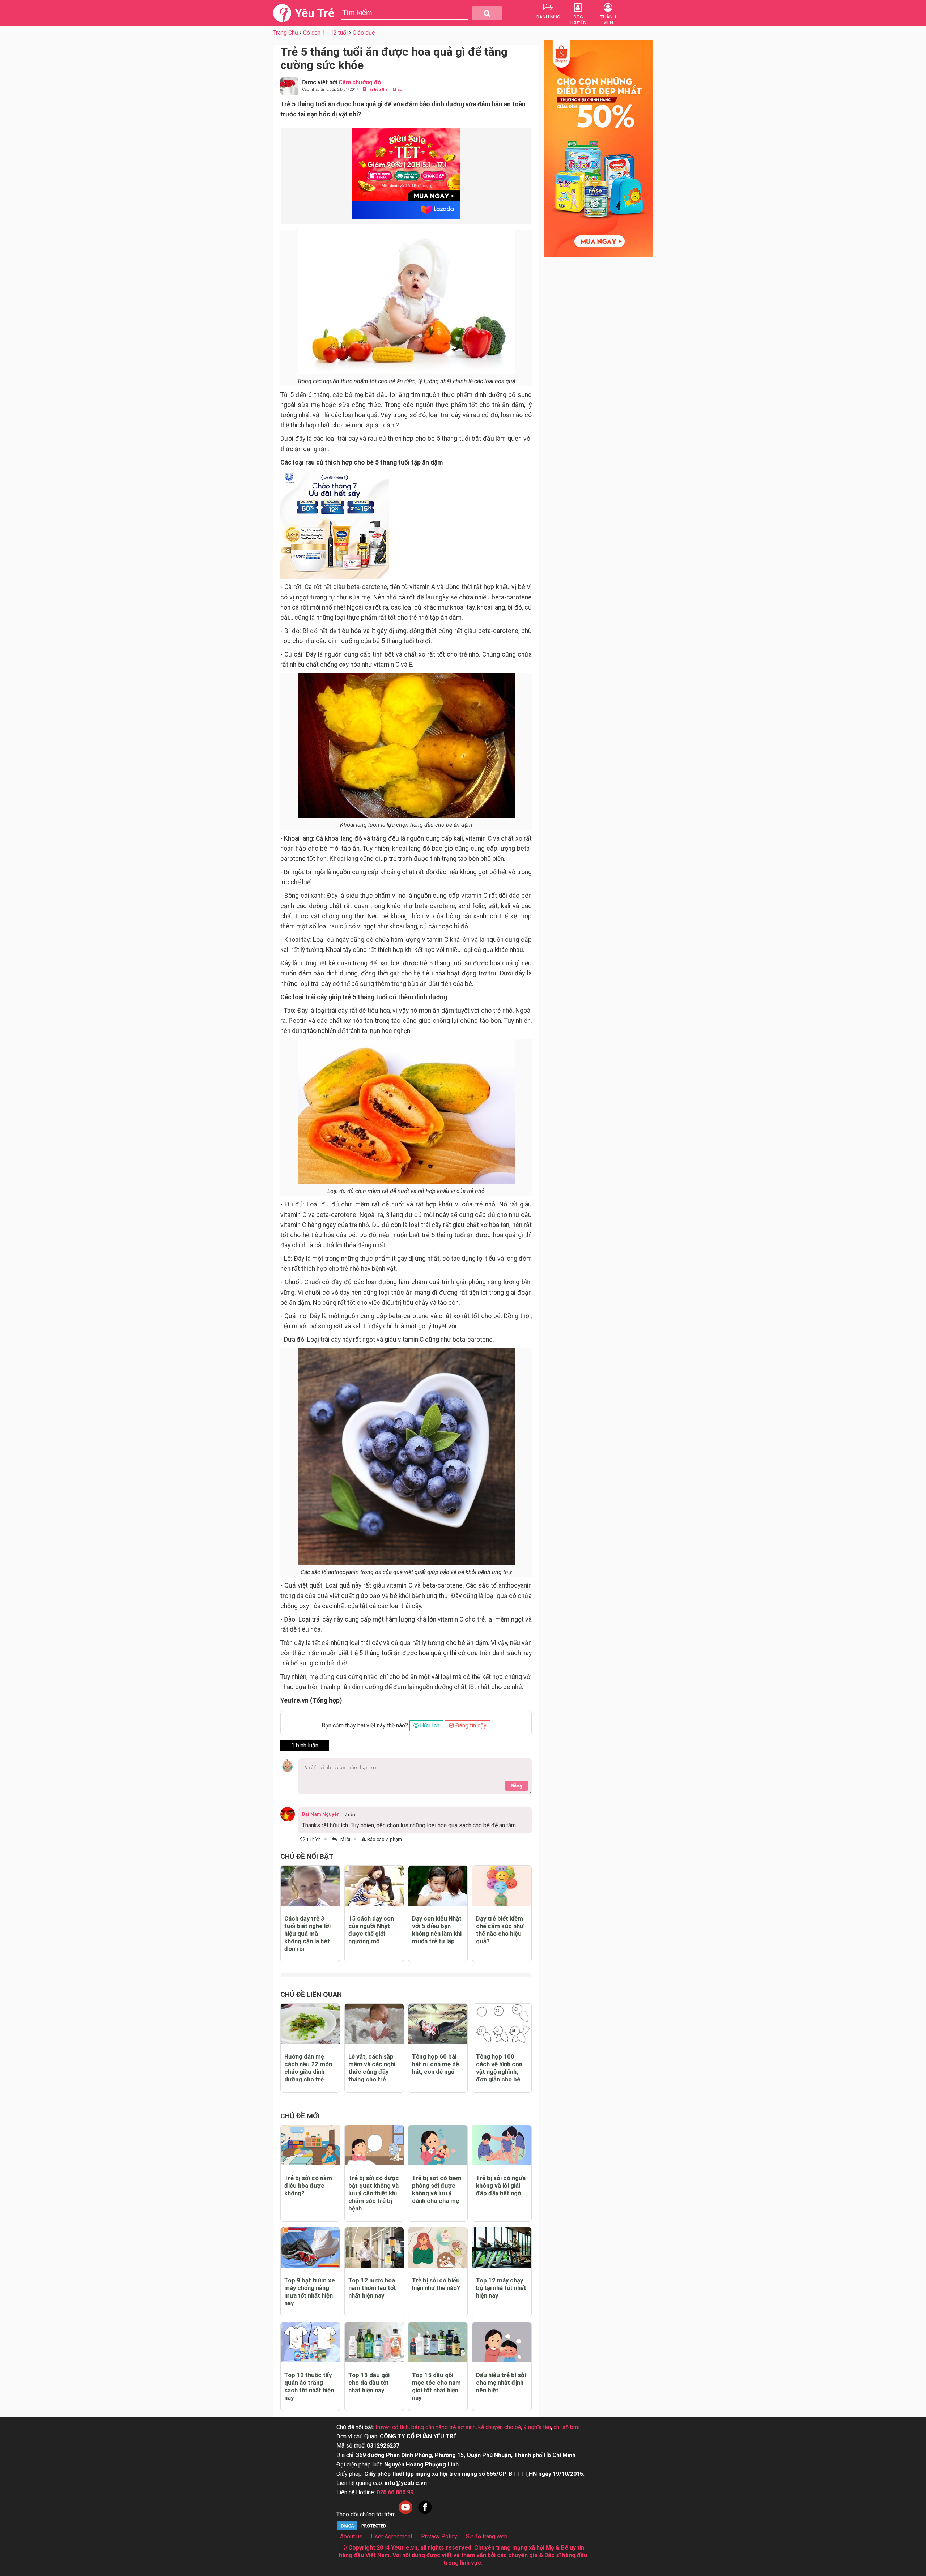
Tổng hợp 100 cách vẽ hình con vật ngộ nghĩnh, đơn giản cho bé (499, 2068)
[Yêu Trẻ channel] (405, 2514)
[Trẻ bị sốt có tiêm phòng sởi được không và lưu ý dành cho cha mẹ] (438, 2145)
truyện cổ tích (392, 2427)
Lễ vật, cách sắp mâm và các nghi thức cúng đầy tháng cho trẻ (372, 2068)
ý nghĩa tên (537, 2427)
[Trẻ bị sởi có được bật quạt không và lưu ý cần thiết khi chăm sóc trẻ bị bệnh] (374, 2145)
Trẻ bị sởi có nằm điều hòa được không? (308, 2186)
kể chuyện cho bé (500, 2427)
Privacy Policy (439, 2536)
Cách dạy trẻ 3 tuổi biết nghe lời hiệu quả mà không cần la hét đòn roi (307, 1934)
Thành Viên (608, 20)
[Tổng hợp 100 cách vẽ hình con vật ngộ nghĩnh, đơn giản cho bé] (502, 2024)
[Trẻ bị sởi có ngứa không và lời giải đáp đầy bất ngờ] (502, 2145)
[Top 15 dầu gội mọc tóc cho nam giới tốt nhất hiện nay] (438, 2342)
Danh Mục (548, 17)
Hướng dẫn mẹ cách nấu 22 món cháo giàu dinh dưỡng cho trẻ (308, 2068)
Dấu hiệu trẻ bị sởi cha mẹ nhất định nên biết (501, 2383)
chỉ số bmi (566, 2427)
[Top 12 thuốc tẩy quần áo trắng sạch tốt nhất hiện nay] (310, 2342)
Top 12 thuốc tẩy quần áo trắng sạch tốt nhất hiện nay (309, 2386)
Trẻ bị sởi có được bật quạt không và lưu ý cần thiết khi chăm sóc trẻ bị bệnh (374, 2193)
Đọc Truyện (578, 20)
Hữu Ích (429, 1725)
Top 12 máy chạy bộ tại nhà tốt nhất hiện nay (501, 2288)
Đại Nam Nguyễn (321, 1814)
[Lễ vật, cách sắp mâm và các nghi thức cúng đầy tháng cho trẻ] (374, 2024)
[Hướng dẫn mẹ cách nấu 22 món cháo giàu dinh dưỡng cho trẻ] (310, 2024)
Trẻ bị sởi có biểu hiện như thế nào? (436, 2284)
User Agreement (392, 2536)
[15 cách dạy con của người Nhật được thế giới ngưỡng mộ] (374, 1886)
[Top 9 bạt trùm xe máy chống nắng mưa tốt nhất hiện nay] (310, 2248)
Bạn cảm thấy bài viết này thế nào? (365, 1725)
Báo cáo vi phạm (384, 1839)
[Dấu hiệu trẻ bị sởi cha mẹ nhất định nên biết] (502, 2342)
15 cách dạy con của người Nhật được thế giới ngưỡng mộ (371, 1930)
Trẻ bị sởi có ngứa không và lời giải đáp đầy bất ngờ (501, 2186)
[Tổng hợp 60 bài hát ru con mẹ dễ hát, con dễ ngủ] (438, 2024)
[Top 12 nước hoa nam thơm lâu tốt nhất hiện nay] (374, 2248)
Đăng (517, 1786)
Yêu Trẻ (315, 13)
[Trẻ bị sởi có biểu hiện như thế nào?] (438, 2248)
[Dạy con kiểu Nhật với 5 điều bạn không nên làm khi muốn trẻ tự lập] (438, 1886)
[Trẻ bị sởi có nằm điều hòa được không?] (310, 2145)
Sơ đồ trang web (487, 2536)
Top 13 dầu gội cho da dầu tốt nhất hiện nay (369, 2383)
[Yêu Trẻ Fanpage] (425, 2514)
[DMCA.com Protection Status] (364, 2529)
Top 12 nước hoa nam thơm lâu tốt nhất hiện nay (372, 2288)
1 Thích (313, 1839)
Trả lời (343, 1839)
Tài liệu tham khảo (384, 89)
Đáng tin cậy (470, 1725)
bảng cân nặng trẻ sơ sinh (443, 2427)
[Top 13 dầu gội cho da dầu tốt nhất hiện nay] (374, 2342)
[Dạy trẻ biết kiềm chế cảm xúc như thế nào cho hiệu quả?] (502, 1886)
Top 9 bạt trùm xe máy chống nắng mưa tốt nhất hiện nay (310, 2292)
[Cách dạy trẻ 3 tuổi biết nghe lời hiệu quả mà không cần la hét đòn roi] (310, 1886)
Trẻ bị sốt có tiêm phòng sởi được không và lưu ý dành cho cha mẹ (437, 2189)
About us (351, 2536)
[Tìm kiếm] (487, 13)
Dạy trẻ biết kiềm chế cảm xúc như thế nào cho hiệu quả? (500, 1930)
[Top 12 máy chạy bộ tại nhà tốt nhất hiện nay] (502, 2248)
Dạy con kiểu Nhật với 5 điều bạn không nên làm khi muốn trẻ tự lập (437, 1930)
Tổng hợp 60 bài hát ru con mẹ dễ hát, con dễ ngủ (436, 2064)
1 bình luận (305, 1745)
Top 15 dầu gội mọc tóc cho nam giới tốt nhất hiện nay (436, 2386)
